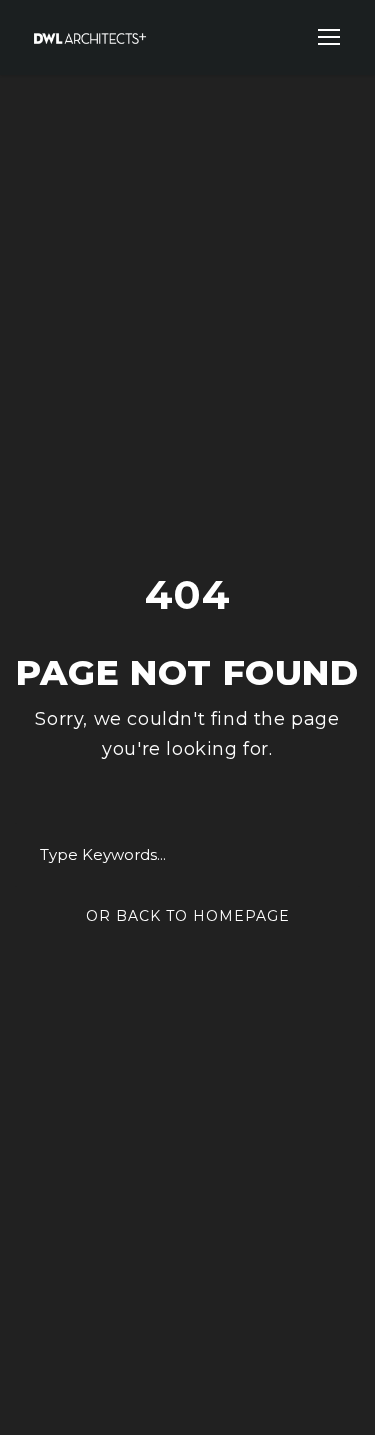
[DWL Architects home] (90, 37)
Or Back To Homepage (188, 916)
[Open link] (329, 37)
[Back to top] (322, 1382)
